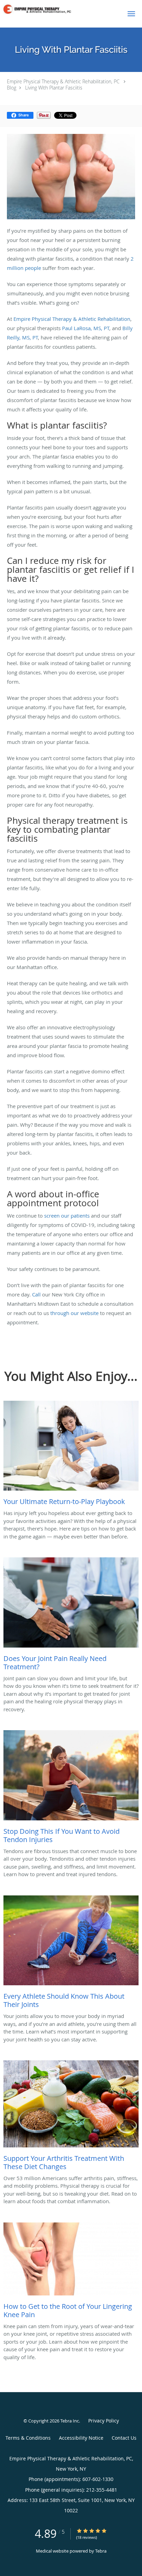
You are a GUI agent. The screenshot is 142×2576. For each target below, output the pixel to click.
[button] (131, 14)
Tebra (101, 2551)
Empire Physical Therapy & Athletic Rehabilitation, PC (63, 81)
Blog (12, 88)
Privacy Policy (104, 2421)
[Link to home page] (59, 9)
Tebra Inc (70, 2421)
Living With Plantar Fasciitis (54, 88)
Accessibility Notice (81, 2438)
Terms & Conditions (28, 2438)
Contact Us (124, 2438)
